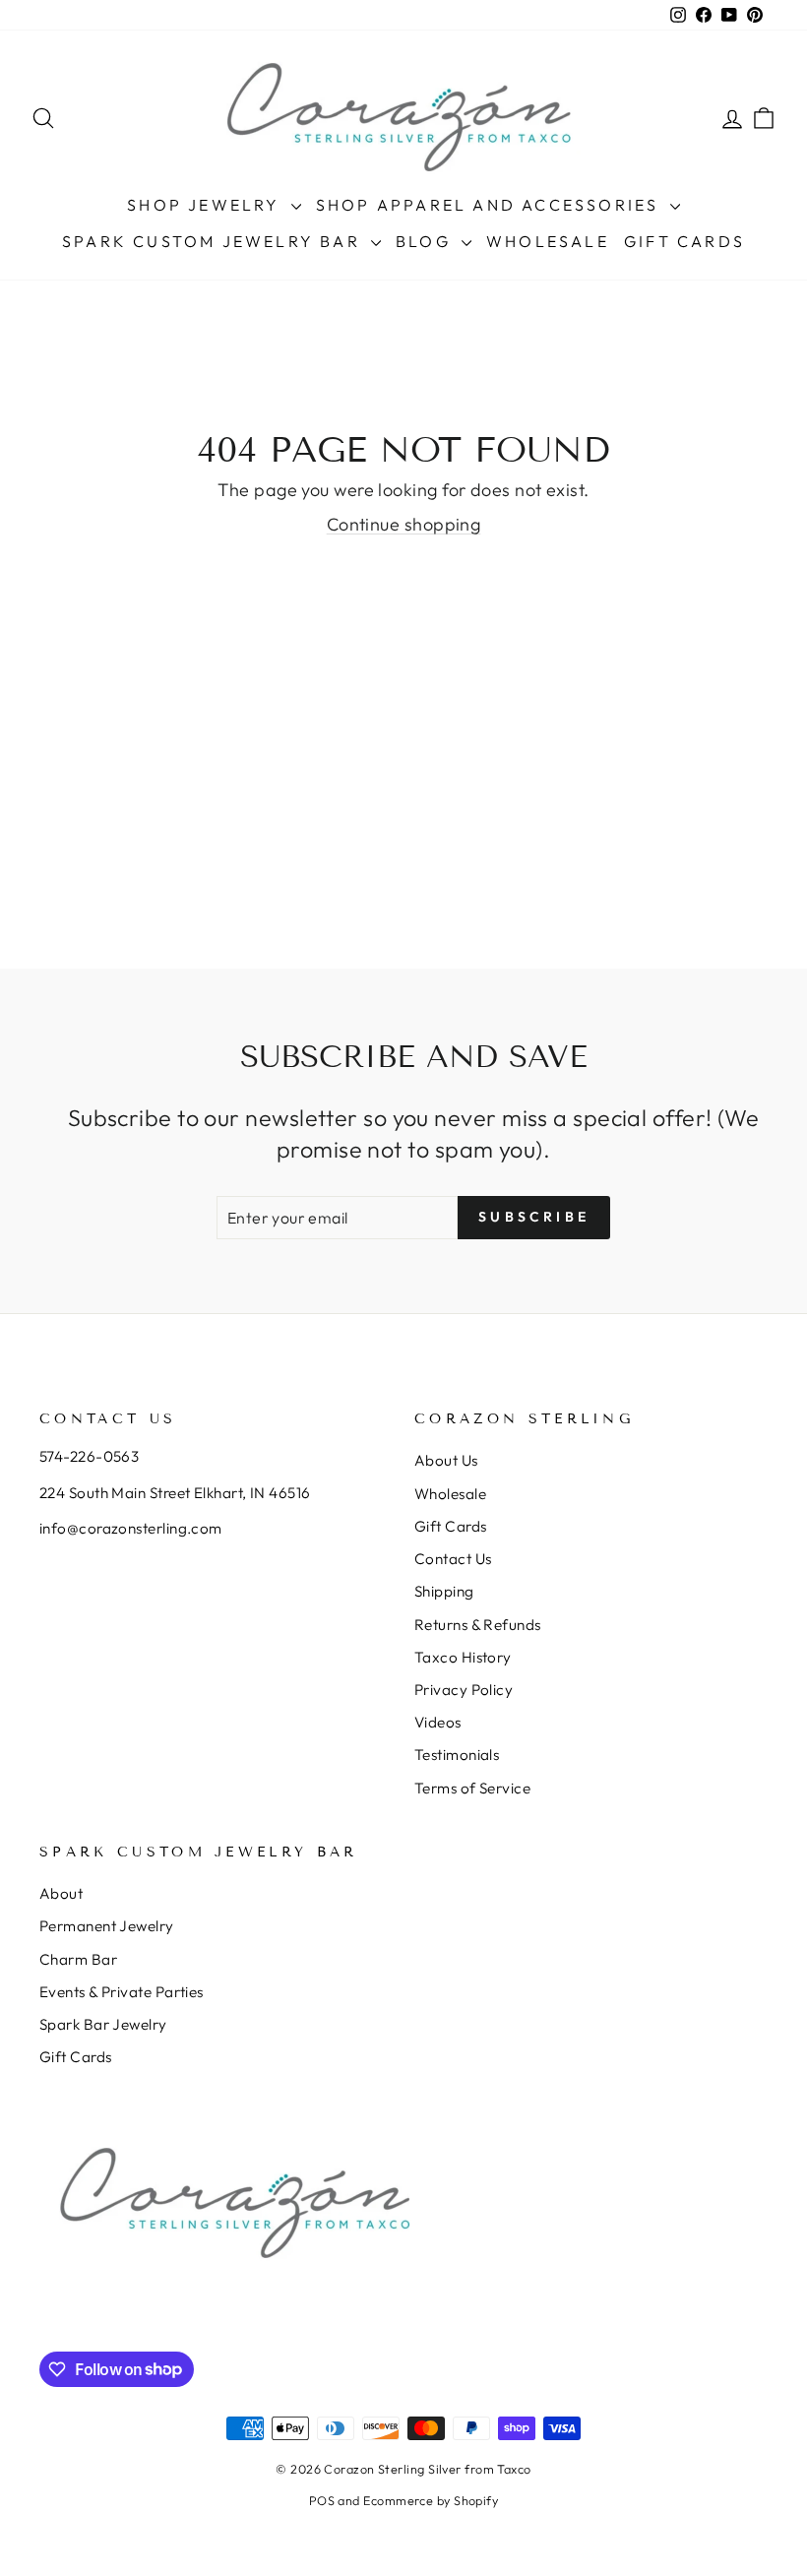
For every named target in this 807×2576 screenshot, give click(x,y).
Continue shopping (404, 524)
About (61, 1893)
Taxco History (463, 1657)
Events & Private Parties (122, 1992)
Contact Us (453, 1559)
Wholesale (548, 241)
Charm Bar (78, 1959)
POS (322, 2500)
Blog (426, 241)
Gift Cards (684, 241)
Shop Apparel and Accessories (491, 205)
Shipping (444, 1591)
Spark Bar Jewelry (103, 2024)
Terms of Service (472, 1788)
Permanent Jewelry (107, 1926)
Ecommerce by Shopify (431, 2500)
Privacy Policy (464, 1690)
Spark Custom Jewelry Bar (214, 241)
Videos (438, 1722)
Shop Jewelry (207, 205)
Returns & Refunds (478, 1625)
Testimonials (457, 1755)
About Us (446, 1460)
